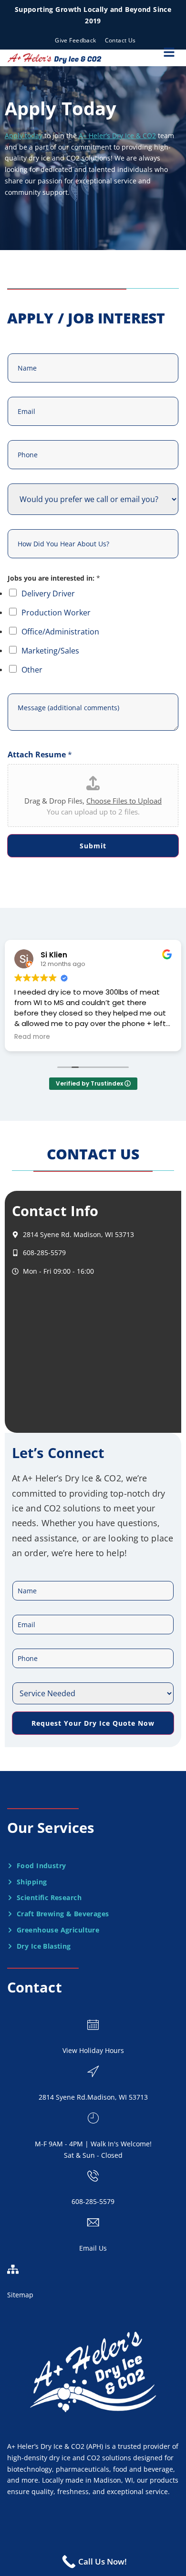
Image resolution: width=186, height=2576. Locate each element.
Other (32, 670)
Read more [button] (32, 1037)
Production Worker (56, 613)
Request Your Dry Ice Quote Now (93, 1723)
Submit (93, 846)
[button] (169, 52)
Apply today (24, 136)
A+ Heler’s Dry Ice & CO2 (117, 136)
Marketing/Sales (50, 651)
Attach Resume (40, 755)
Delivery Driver (48, 594)
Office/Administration (60, 632)
